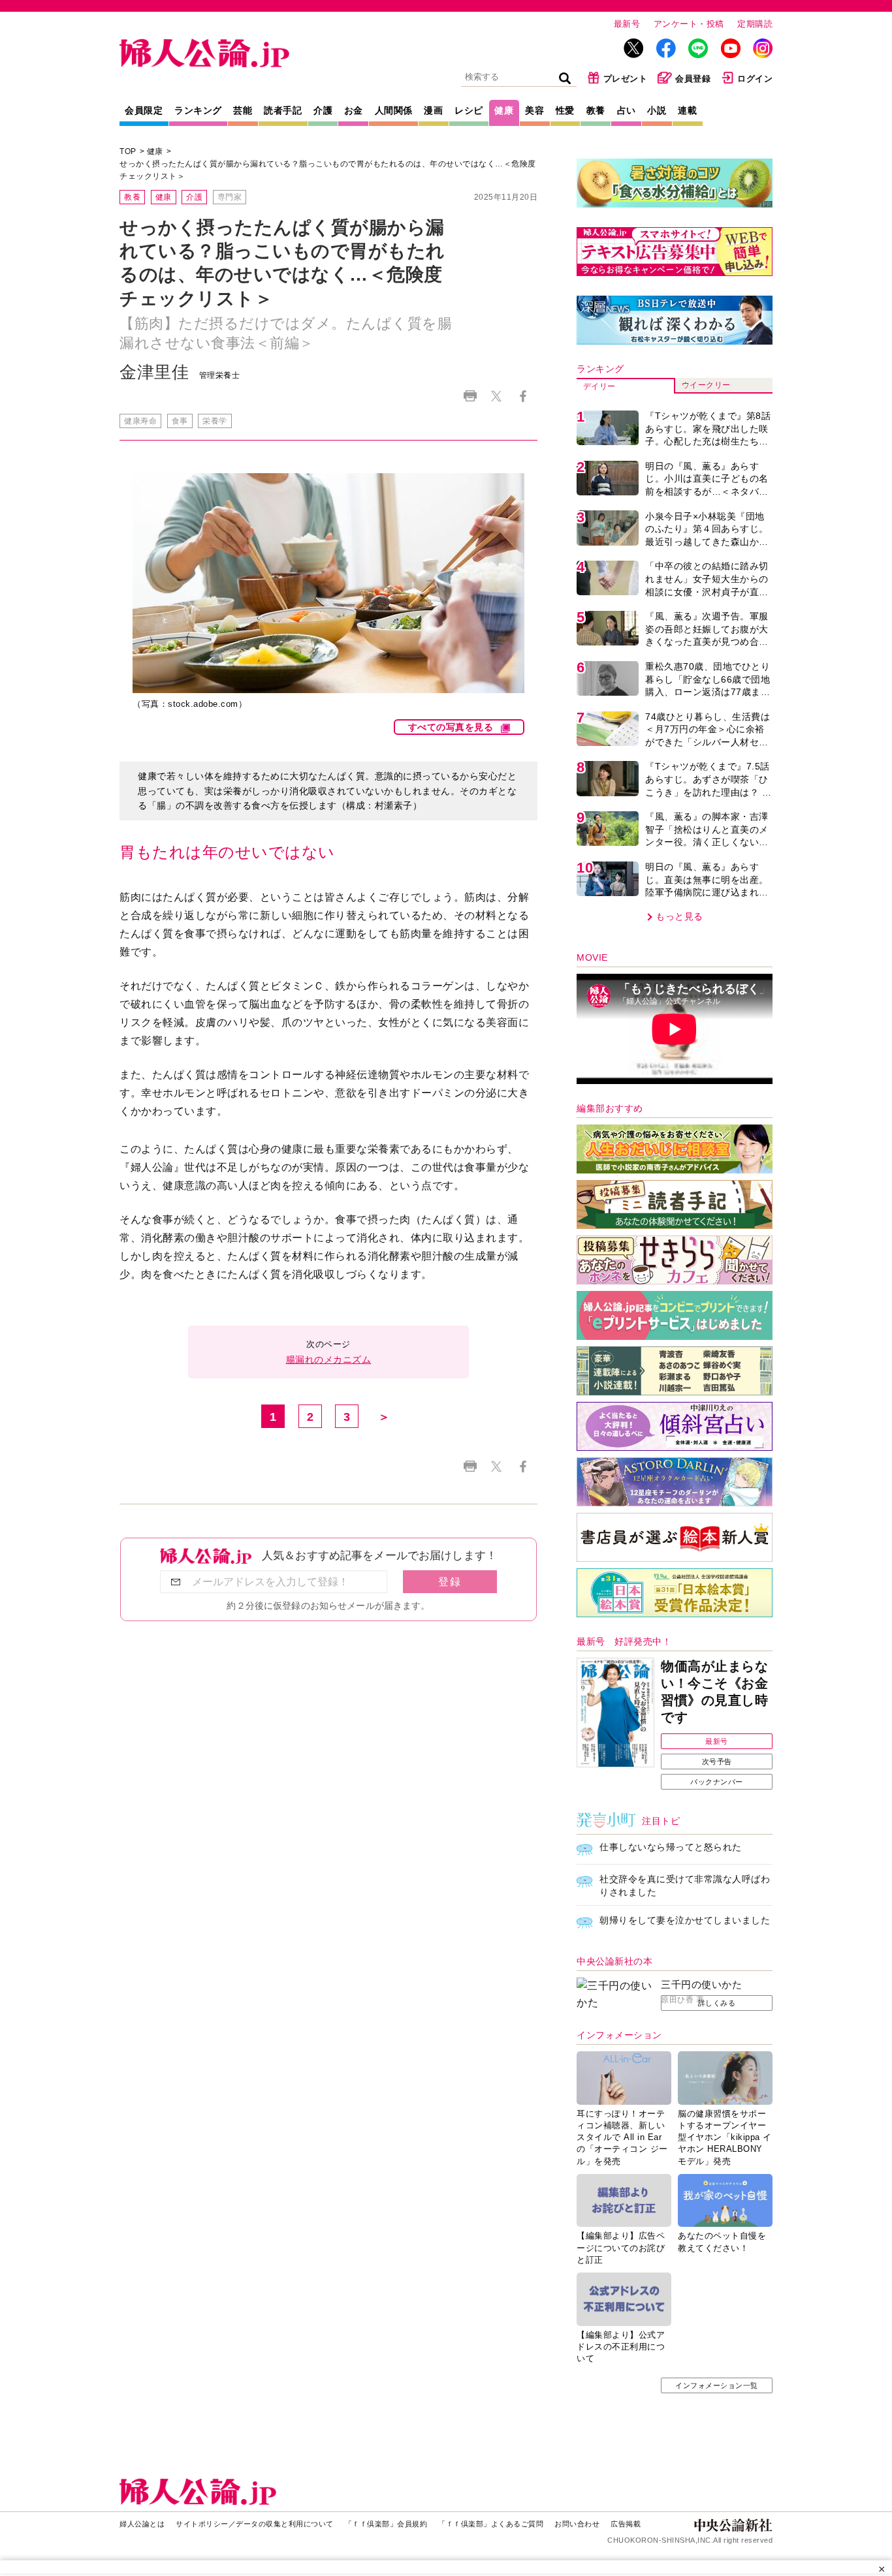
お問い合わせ (577, 2524)
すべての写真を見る (451, 727)
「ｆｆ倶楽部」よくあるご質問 (491, 2524)
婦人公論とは (142, 2524)
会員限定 (144, 110)
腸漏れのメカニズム (329, 1359)
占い (627, 110)
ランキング (198, 110)
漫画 (433, 110)
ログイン (755, 79)
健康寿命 (140, 421)
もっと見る (679, 916)
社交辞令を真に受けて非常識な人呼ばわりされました (685, 1885)
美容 (534, 110)
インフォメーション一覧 (717, 2385)
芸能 (243, 110)
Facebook (523, 396)
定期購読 (755, 24)
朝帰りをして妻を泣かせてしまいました (685, 1920)
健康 (504, 110)
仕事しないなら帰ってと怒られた (671, 1847)
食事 (180, 421)
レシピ (469, 110)
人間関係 (394, 110)
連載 (687, 110)
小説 (657, 110)
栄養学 (215, 421)
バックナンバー (717, 1782)
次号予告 (717, 1761)
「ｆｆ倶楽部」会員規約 (386, 2524)
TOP (128, 151)
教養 (596, 110)
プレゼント (626, 79)
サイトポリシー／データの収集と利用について (255, 2524)
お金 (354, 110)
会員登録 (693, 79)
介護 (323, 110)
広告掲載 (626, 2524)
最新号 (627, 24)
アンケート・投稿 (689, 24)
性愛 (565, 110)
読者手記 (283, 110)
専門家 (230, 197)
